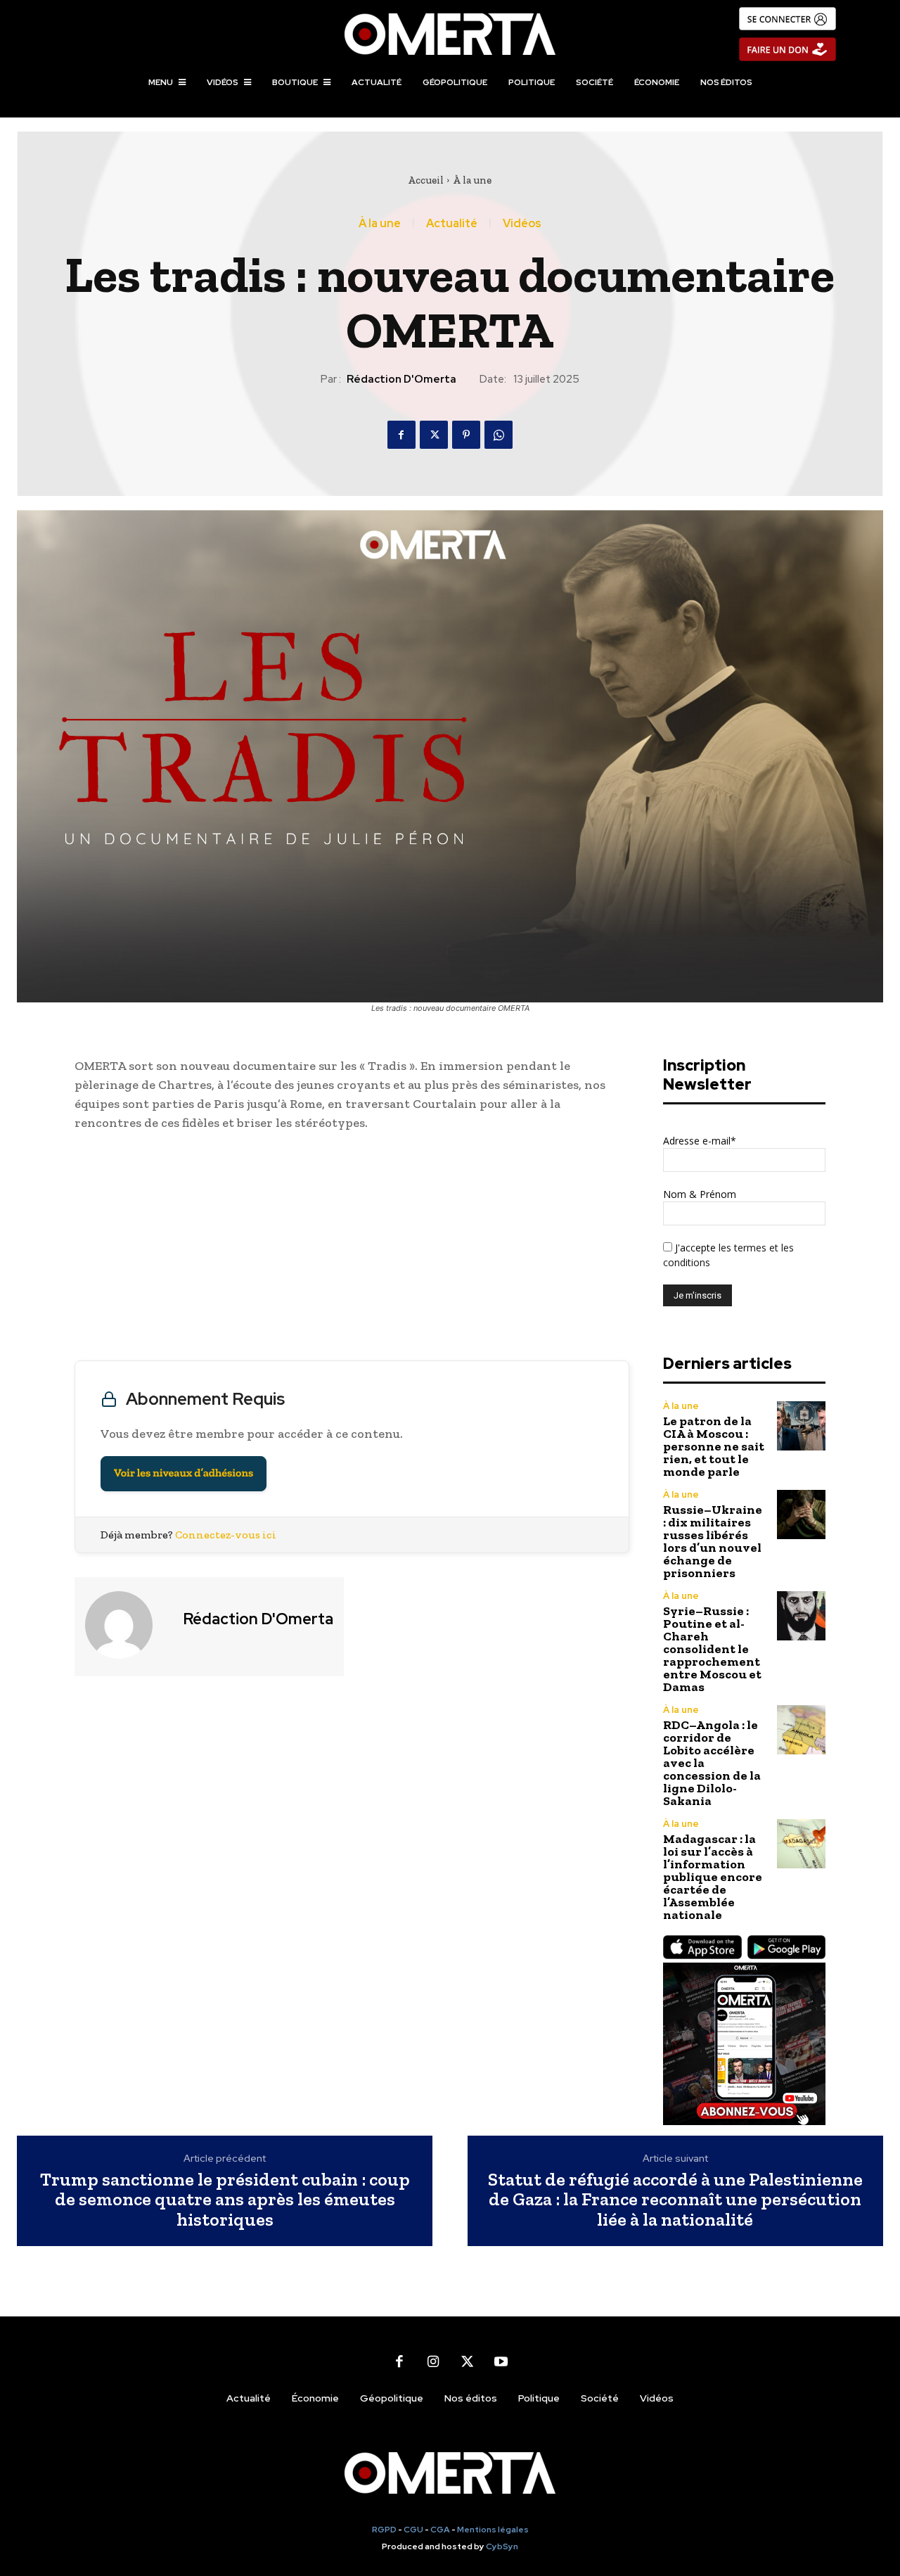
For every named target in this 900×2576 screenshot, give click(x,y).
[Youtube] (501, 2361)
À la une (472, 180)
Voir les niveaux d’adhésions (184, 1473)
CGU (413, 2530)
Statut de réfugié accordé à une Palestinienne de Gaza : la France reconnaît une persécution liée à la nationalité (675, 2200)
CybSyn (502, 2546)
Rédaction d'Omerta (401, 379)
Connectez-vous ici (226, 1535)
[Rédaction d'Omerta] (127, 1625)
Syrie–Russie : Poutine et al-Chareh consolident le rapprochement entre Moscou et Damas (712, 1649)
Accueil (426, 180)
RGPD (384, 2530)
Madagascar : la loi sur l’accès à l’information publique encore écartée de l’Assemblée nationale (713, 1877)
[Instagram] (433, 2361)
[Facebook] (401, 435)
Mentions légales (493, 2530)
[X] (434, 435)
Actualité (452, 224)
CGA (440, 2530)
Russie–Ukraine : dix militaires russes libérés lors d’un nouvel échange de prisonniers (713, 1541)
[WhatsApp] (499, 435)
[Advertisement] (352, 1249)
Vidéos (522, 224)
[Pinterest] (466, 435)
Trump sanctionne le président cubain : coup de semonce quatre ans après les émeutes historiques (225, 2200)
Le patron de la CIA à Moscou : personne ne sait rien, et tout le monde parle (714, 1446)
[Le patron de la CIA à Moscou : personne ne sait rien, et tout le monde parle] (801, 1426)
